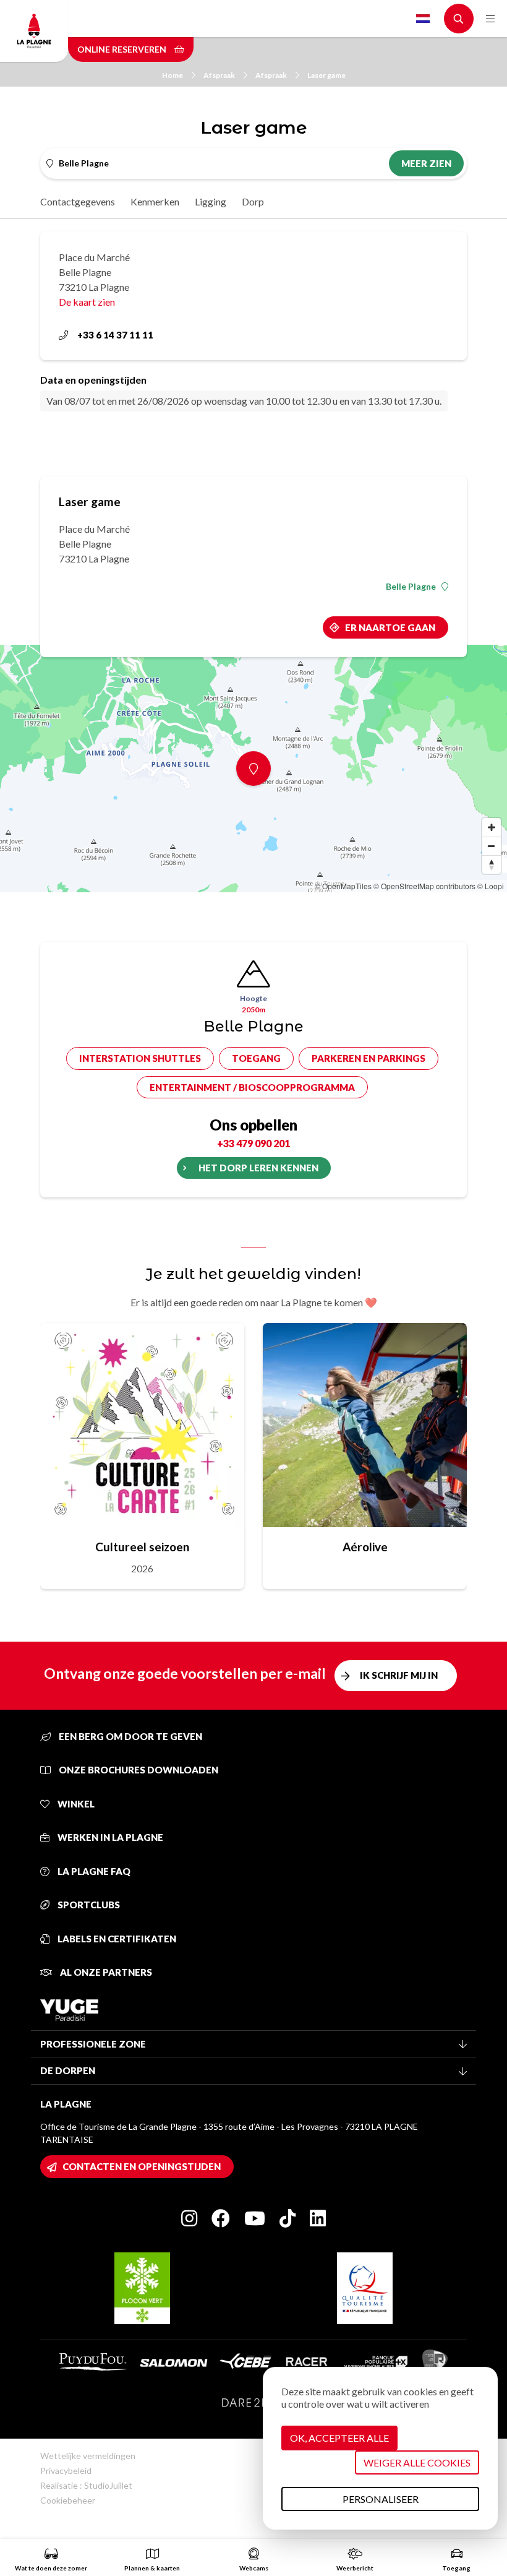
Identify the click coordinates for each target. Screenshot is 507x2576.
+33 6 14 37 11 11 (115, 335)
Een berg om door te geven (130, 1736)
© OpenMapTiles (343, 886)
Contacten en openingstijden (142, 2166)
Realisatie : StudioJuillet (86, 2485)
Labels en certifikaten (116, 1939)
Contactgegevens (78, 201)
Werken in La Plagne (109, 1837)
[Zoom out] (492, 846)
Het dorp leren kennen (258, 1168)
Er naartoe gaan (390, 627)
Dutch (423, 19)
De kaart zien (87, 302)
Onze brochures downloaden (138, 1770)
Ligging (211, 201)
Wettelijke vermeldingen (88, 2456)
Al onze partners (105, 1972)
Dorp (253, 201)
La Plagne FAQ (93, 1871)
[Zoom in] (492, 827)
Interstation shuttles (140, 1058)
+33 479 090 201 (253, 1143)
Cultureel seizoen (142, 1547)
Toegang (256, 1058)
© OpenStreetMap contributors (424, 886)
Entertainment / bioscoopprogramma (252, 1087)
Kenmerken (155, 201)
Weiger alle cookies (417, 2462)
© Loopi (491, 886)
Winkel (75, 1804)
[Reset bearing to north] (492, 864)
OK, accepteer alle (339, 2438)
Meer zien (426, 163)
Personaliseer (381, 2499)
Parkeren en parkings (369, 1058)
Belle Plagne (411, 587)
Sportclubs (88, 1905)
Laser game (326, 75)
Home (173, 75)
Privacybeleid (66, 2470)
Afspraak (219, 75)
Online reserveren (123, 49)
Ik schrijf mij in (399, 1675)
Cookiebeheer (68, 2500)
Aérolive (365, 1547)
